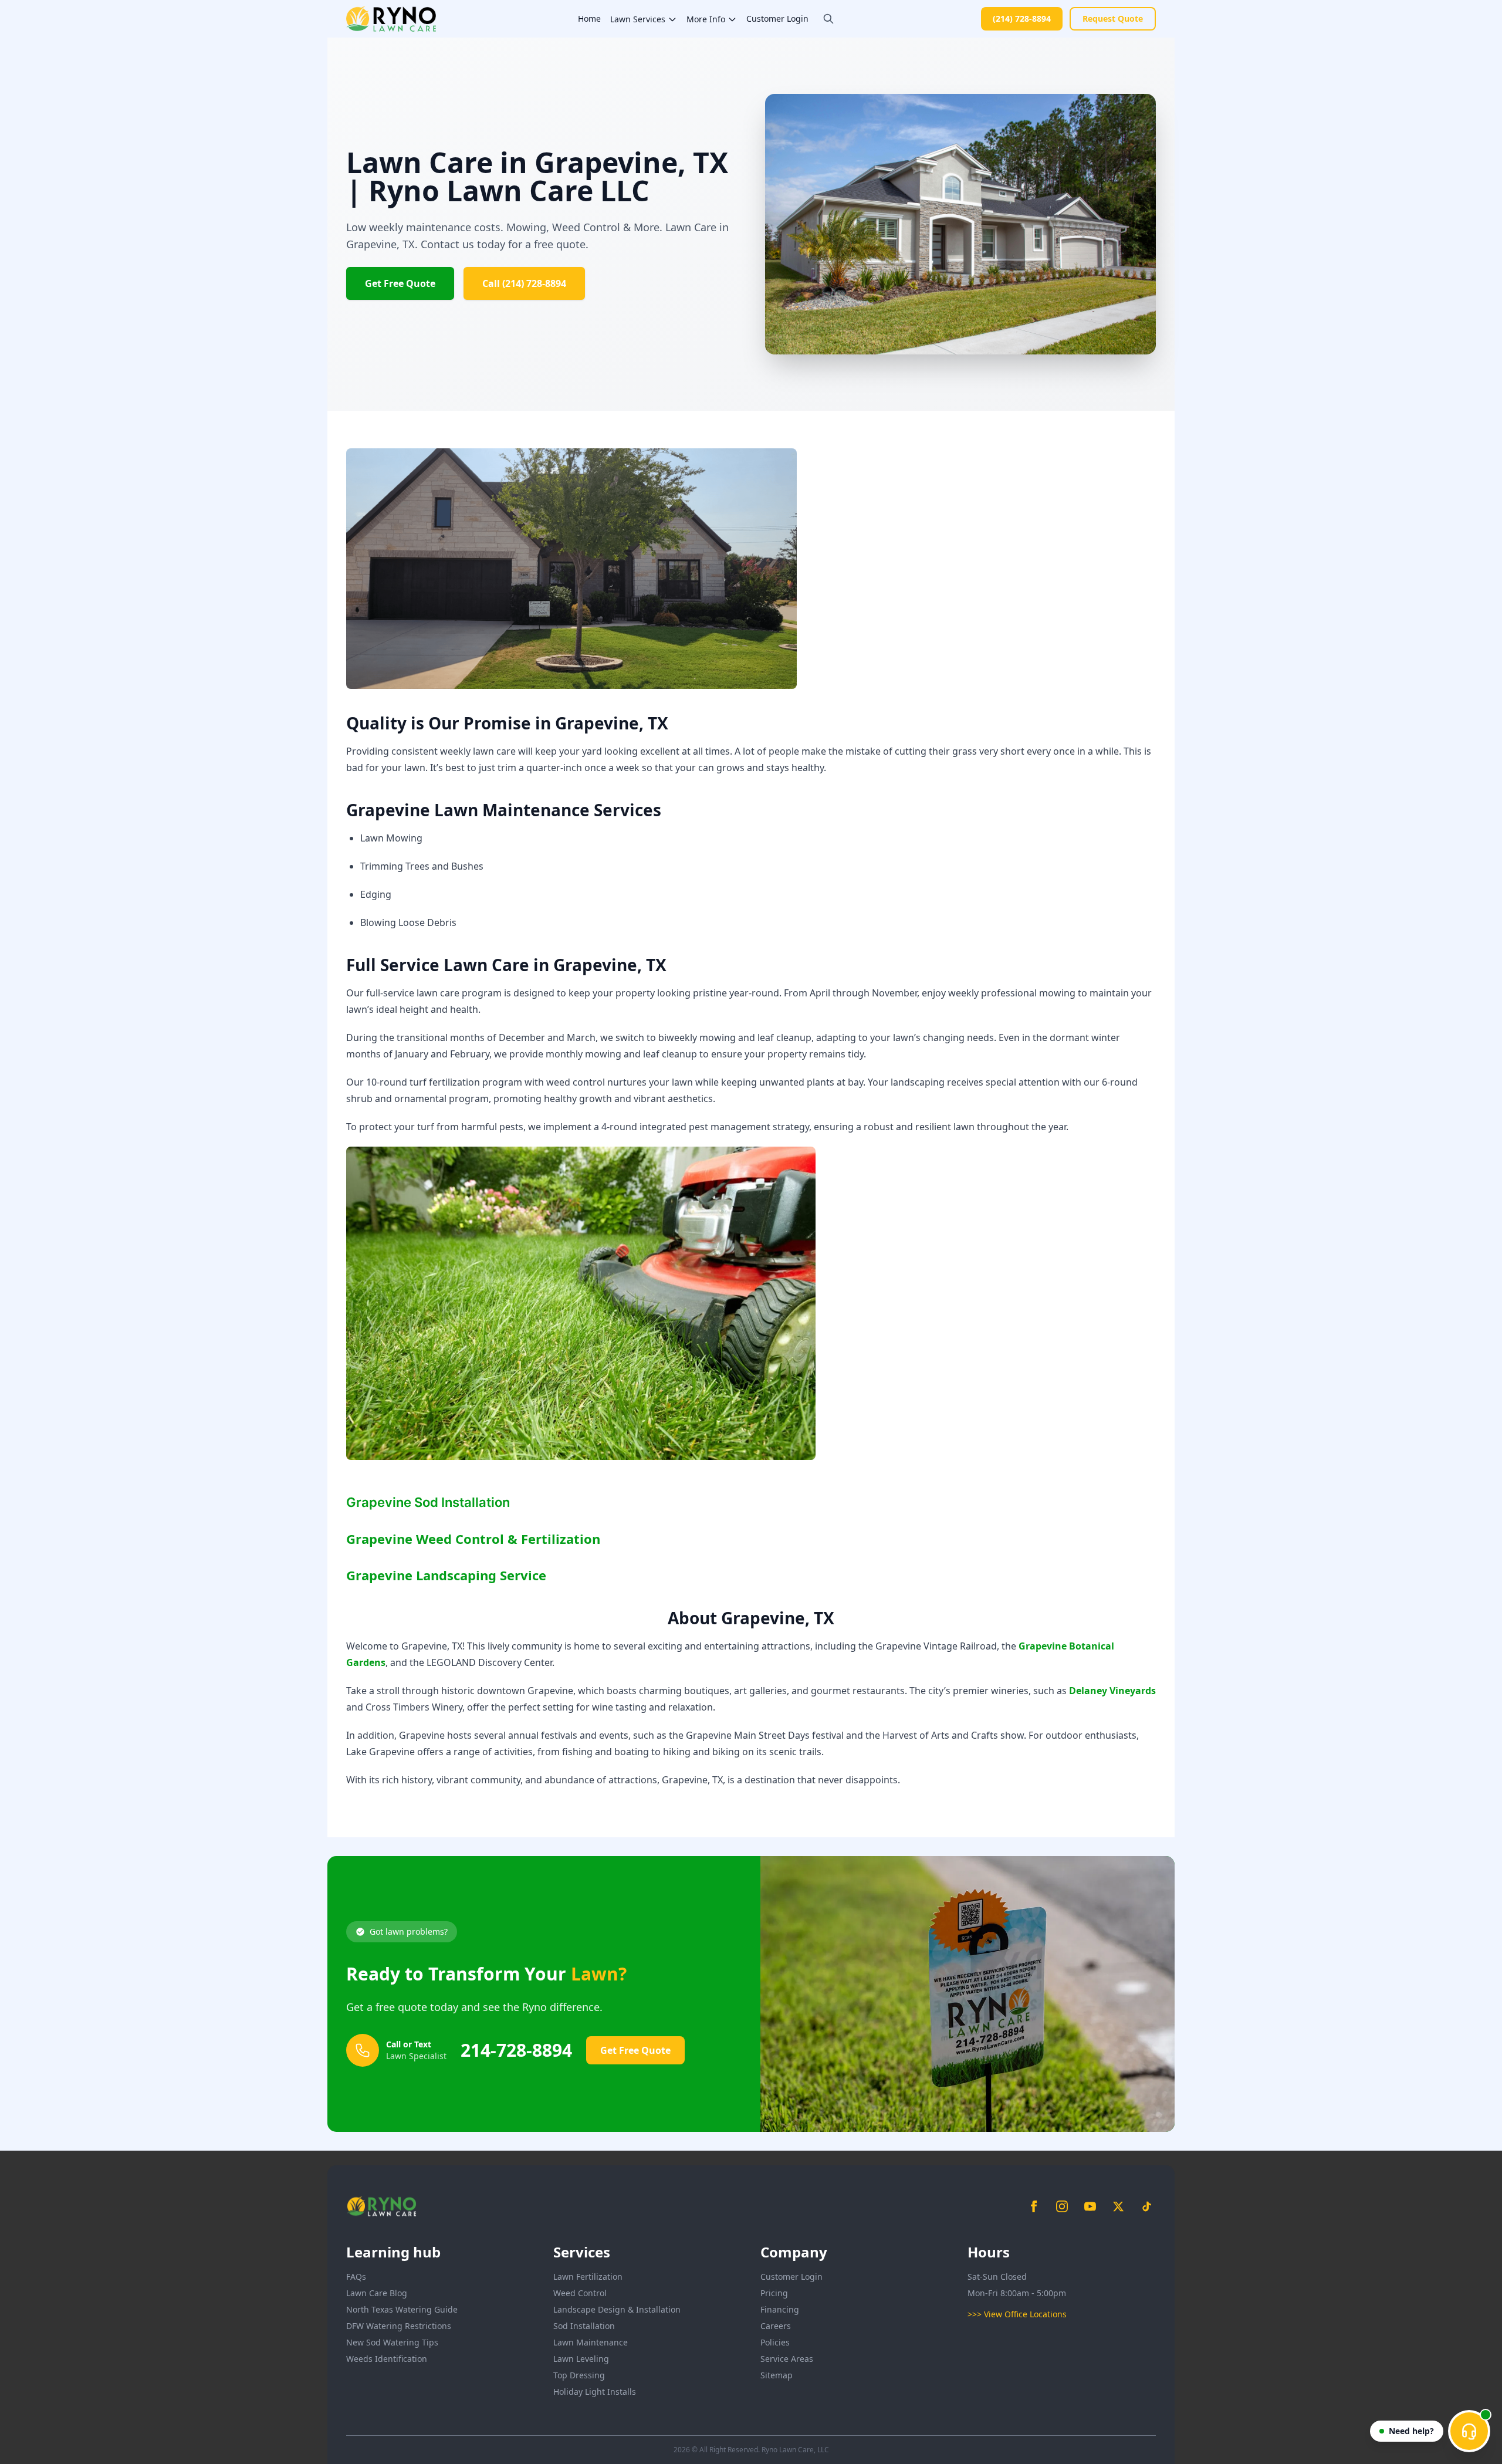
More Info (706, 19)
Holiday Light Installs (595, 2392)
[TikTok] (1146, 2206)
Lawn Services (638, 19)
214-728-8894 (516, 2050)
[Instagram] (1062, 2206)
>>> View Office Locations (1017, 2314)
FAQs (356, 2277)
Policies (775, 2342)
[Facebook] (1034, 2206)
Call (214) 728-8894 (524, 283)
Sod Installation (584, 2326)
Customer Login (777, 18)
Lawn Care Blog (377, 2293)
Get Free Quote (400, 283)
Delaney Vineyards (1112, 1691)
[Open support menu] (1469, 2431)
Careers (776, 2326)
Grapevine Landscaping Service (446, 1575)
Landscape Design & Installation (617, 2309)
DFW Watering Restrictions (399, 2326)
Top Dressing (579, 2375)
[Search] (828, 19)
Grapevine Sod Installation (428, 1502)
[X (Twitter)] (1118, 2206)
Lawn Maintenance (591, 2342)
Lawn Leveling (581, 2359)
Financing (780, 2309)
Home (589, 18)
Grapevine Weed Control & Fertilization (473, 1539)
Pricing (774, 2293)
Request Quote (1113, 18)
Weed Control (580, 2293)
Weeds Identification (387, 2359)
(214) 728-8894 (1022, 18)
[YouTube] (1090, 2206)
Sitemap (777, 2375)
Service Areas (787, 2359)
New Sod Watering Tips (392, 2342)
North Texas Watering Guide (402, 2309)
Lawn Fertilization (588, 2277)
